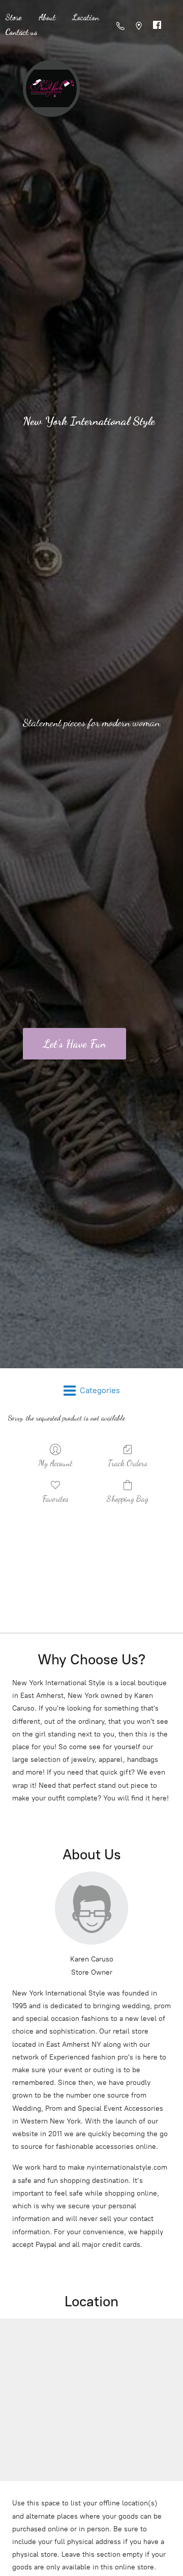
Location (86, 17)
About (47, 17)
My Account (55, 1463)
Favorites (55, 1499)
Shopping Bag (128, 1499)
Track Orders (128, 1463)
